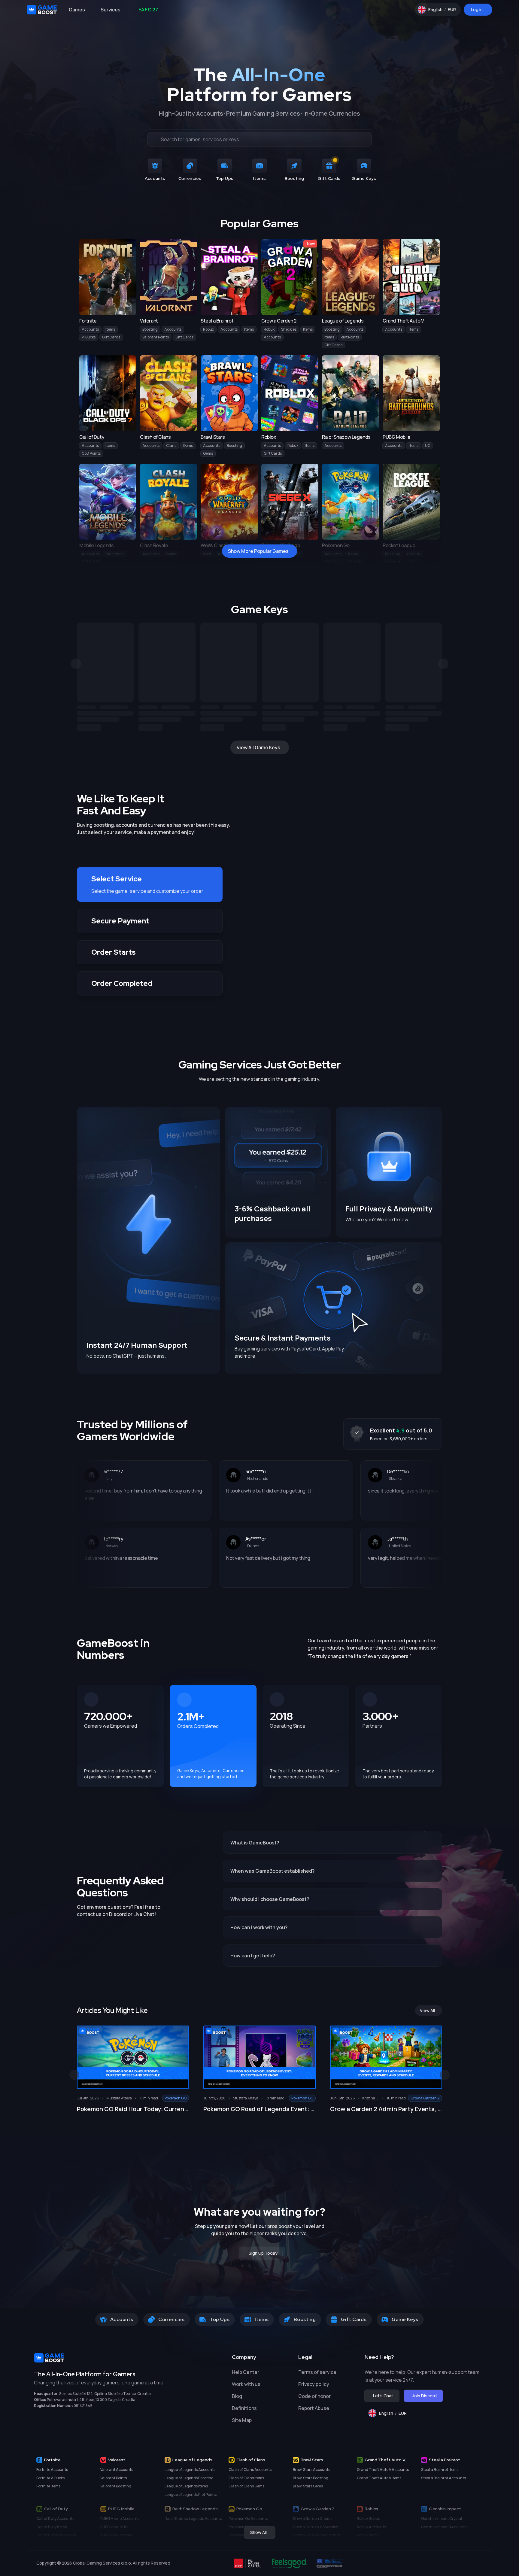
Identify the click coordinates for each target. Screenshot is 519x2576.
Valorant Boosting (116, 2486)
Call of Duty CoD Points (56, 2535)
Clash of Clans (251, 2460)
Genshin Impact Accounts (444, 2527)
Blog (237, 2396)
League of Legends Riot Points (191, 2494)
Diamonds (114, 554)
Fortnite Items (48, 2486)
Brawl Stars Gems (308, 2486)
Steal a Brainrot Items (440, 2470)
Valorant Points (156, 337)
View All (427, 2010)
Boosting (150, 329)
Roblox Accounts (371, 2527)
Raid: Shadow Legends (195, 2509)
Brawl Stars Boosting (311, 2478)
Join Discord (425, 2396)
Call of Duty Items (52, 2527)
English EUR (445, 11)
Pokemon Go (249, 2509)
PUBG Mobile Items (116, 2535)
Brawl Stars (312, 2460)
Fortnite (52, 2460)
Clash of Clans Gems (246, 2486)
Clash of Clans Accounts (250, 2470)
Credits (413, 554)
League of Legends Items (186, 2486)
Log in (477, 9)
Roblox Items (368, 2535)
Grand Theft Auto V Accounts (383, 2470)
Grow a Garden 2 (317, 2509)
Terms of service (317, 2372)
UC (428, 445)
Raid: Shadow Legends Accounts (193, 2518)
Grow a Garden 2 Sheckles (315, 2527)
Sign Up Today (263, 2253)
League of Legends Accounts (190, 2470)
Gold (207, 554)
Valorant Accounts (117, 2470)
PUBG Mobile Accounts (120, 2518)
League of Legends (192, 2460)
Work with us (246, 2384)
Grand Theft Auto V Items (379, 2478)
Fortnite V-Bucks (50, 2478)
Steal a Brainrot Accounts (443, 2478)
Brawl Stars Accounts (311, 2470)
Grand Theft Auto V (385, 2460)
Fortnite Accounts (52, 2470)
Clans (171, 445)
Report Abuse (314, 2408)
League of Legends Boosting (189, 2478)
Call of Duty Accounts (55, 2518)
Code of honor (314, 2396)
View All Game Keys (258, 747)
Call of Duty (56, 2509)
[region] (259, 677)
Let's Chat (383, 2396)
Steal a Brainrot (445, 2460)
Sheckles (289, 329)
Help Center (246, 2372)
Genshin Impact (445, 2509)
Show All (258, 2532)
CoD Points (91, 453)
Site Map (242, 2420)
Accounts (90, 329)
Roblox (371, 2509)
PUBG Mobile (121, 2509)
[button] (150, 884)
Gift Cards (111, 337)
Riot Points (350, 337)
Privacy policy (314, 2384)
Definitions (244, 2408)
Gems (188, 445)
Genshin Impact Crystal (442, 2518)
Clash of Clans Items (246, 2478)
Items (110, 329)
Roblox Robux (368, 2518)
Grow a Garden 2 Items (313, 2518)
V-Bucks (89, 337)
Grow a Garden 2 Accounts (316, 2535)
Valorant (117, 2460)
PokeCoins (333, 562)
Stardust (357, 562)
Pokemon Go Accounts (248, 2518)
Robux (208, 329)
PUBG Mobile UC (114, 2527)
